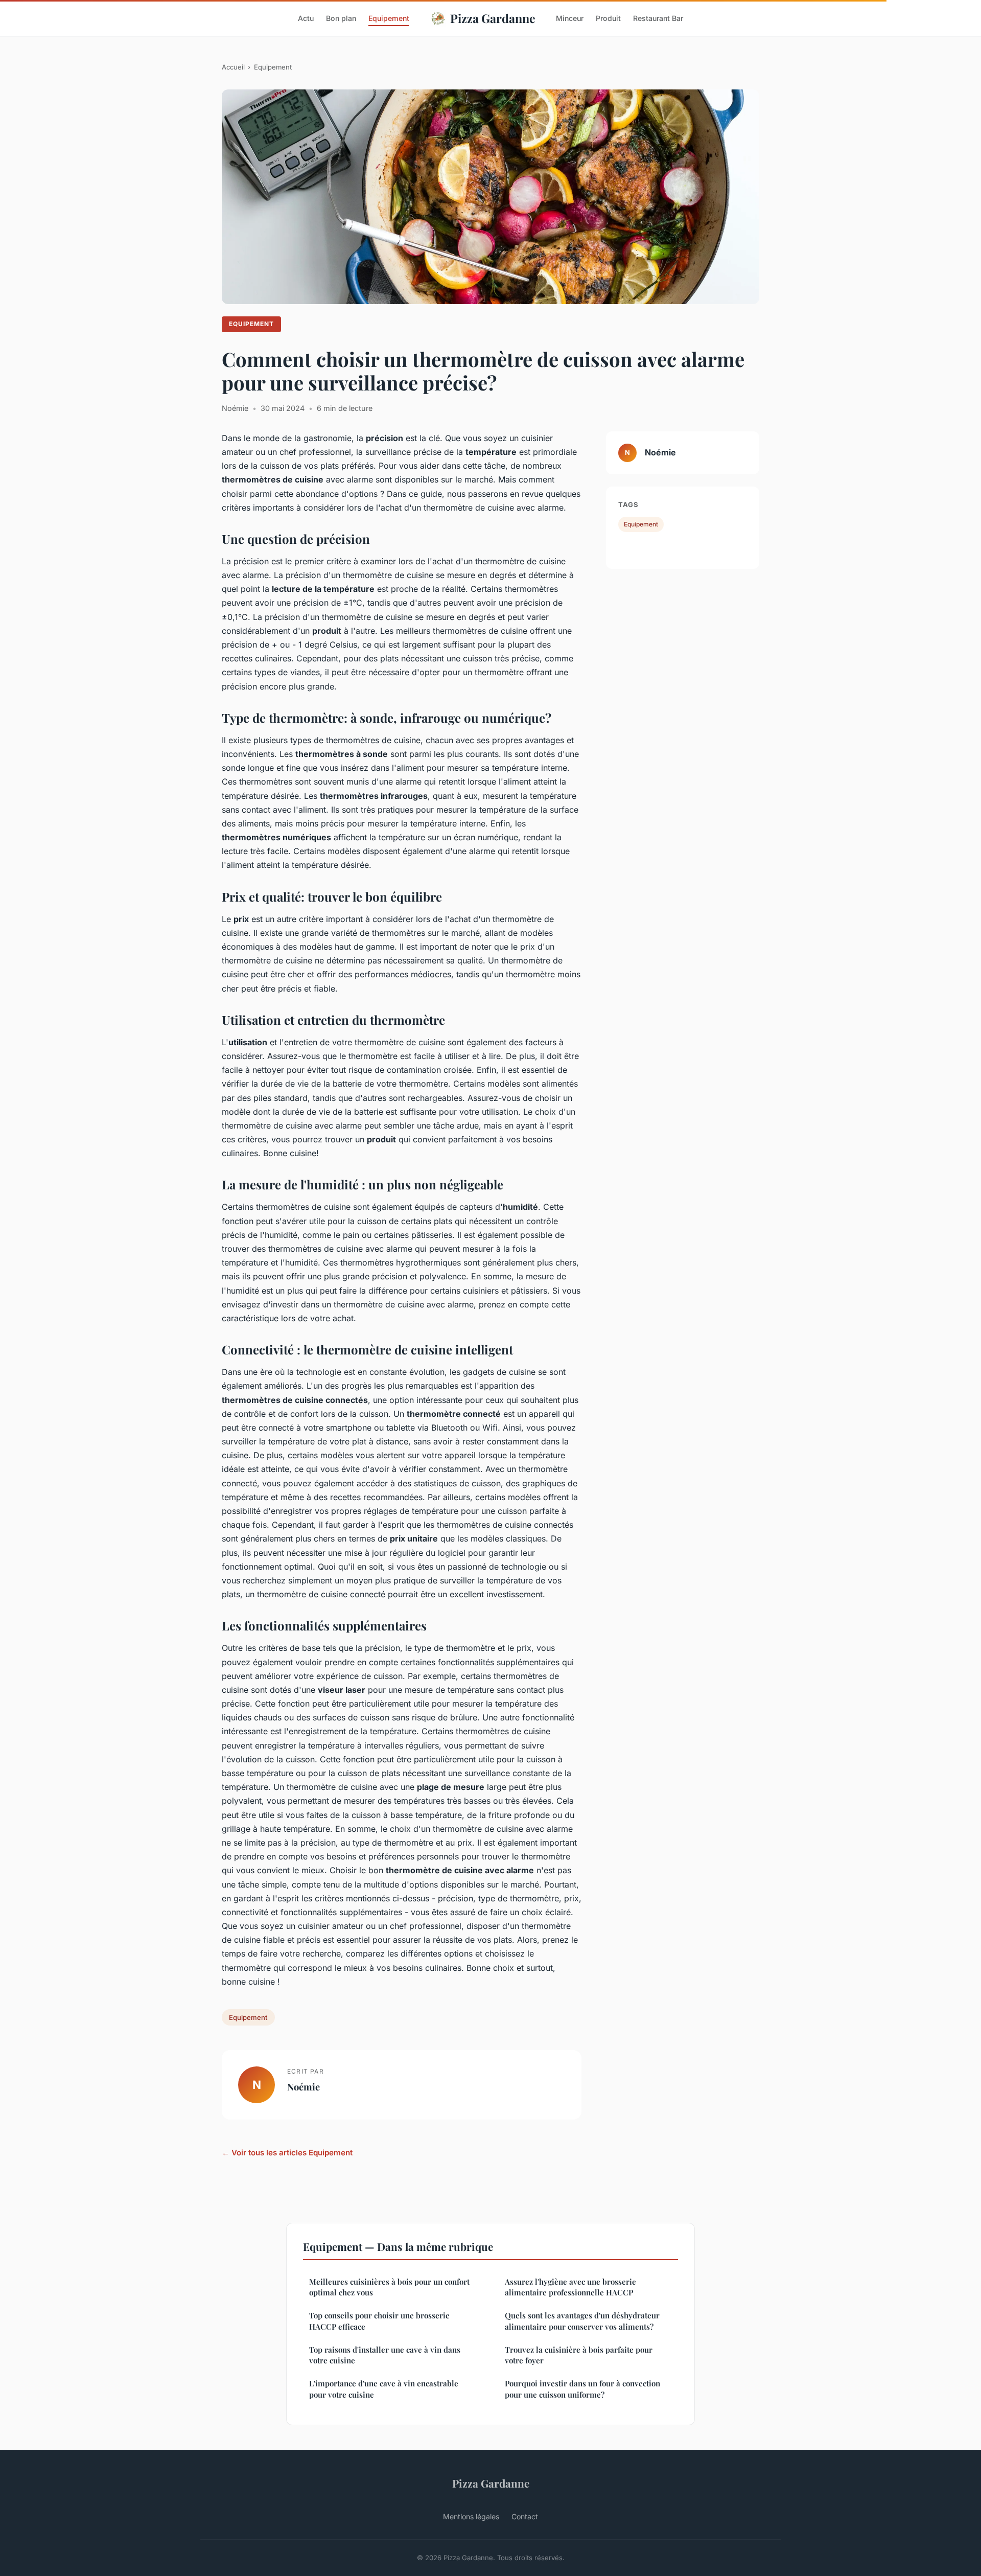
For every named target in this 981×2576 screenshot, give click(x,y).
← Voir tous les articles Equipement (287, 2153)
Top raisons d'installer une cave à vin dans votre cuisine (385, 2355)
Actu (306, 18)
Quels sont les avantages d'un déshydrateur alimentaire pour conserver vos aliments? (582, 2321)
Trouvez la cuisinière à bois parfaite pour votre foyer (579, 2355)
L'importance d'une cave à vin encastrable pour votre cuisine (384, 2389)
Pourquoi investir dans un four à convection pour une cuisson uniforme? (582, 2389)
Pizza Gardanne (493, 18)
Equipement (389, 18)
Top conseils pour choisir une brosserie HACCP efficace (379, 2321)
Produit (608, 18)
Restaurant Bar (658, 18)
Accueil (233, 67)
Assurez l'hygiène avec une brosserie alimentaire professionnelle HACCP (570, 2287)
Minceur (570, 18)
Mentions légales (471, 2516)
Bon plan (341, 18)
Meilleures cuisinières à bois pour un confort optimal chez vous (389, 2287)
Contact (525, 2516)
